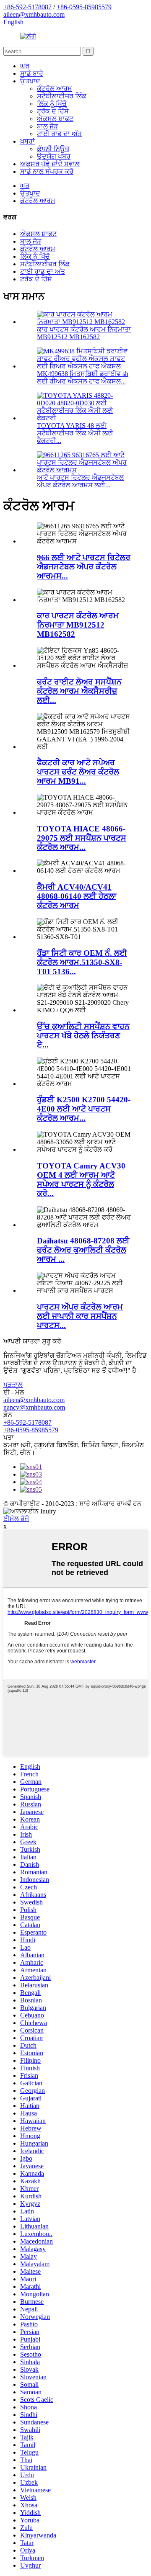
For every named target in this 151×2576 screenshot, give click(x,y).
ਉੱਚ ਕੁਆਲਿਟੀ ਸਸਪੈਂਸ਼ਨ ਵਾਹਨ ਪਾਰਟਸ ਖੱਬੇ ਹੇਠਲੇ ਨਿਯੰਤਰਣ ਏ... (83, 1036)
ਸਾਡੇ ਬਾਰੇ (32, 73)
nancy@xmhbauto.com (34, 1407)
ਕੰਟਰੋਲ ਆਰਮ (55, 89)
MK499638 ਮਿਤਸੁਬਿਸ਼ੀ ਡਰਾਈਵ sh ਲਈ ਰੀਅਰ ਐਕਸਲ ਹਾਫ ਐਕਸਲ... (83, 377)
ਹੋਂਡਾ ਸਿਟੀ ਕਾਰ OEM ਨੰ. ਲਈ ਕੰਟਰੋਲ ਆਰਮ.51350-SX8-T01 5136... (82, 962)
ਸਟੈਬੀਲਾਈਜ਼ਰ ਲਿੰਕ (62, 96)
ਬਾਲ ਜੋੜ (47, 126)
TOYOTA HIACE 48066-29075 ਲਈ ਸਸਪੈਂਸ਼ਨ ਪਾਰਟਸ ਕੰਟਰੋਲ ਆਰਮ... (82, 838)
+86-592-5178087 (27, 1422)
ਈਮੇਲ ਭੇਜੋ (16, 1519)
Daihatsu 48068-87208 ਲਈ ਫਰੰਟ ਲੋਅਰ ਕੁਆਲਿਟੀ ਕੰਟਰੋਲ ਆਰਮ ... (83, 1250)
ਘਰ (25, 66)
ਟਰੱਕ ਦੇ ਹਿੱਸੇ (53, 111)
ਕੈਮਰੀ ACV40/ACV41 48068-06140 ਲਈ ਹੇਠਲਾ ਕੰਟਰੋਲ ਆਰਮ (77, 896)
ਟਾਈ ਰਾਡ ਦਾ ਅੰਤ (59, 134)
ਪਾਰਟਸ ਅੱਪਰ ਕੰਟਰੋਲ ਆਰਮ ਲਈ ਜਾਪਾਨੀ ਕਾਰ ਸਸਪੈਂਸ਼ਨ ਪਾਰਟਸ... (80, 1316)
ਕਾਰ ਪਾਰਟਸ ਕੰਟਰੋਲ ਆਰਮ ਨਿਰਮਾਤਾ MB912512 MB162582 (84, 333)
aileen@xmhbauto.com (34, 1400)
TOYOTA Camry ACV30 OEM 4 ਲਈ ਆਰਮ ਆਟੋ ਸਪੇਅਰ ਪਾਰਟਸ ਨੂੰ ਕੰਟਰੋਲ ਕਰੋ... (81, 1180)
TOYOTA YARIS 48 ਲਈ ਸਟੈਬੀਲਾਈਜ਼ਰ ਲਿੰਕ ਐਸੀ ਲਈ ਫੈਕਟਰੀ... (75, 433)
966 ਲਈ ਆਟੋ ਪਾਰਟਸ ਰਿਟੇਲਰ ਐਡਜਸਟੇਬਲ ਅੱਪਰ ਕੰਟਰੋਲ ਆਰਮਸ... (84, 567)
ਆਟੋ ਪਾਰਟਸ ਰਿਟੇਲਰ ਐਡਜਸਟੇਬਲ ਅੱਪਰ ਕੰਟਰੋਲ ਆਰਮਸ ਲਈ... (80, 481)
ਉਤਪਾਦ (30, 81)
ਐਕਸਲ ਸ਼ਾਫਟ (55, 119)
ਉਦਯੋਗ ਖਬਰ (54, 156)
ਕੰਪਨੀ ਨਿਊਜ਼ (53, 149)
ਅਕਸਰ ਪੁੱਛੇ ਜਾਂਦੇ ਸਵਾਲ (50, 164)
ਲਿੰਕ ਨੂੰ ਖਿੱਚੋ (52, 104)
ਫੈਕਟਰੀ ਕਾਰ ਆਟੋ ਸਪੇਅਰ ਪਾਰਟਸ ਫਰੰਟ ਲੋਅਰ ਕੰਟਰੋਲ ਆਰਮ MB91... (78, 772)
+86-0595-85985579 (31, 1430)
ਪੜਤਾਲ (13, 1385)
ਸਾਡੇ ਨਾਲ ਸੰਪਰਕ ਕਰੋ (47, 171)
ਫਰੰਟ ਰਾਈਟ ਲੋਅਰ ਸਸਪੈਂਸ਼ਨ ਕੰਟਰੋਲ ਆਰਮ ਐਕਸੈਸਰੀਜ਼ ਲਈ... (79, 691)
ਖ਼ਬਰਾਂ (27, 141)
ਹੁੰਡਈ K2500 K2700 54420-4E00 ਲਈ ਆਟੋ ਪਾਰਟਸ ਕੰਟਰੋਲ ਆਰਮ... (84, 1109)
